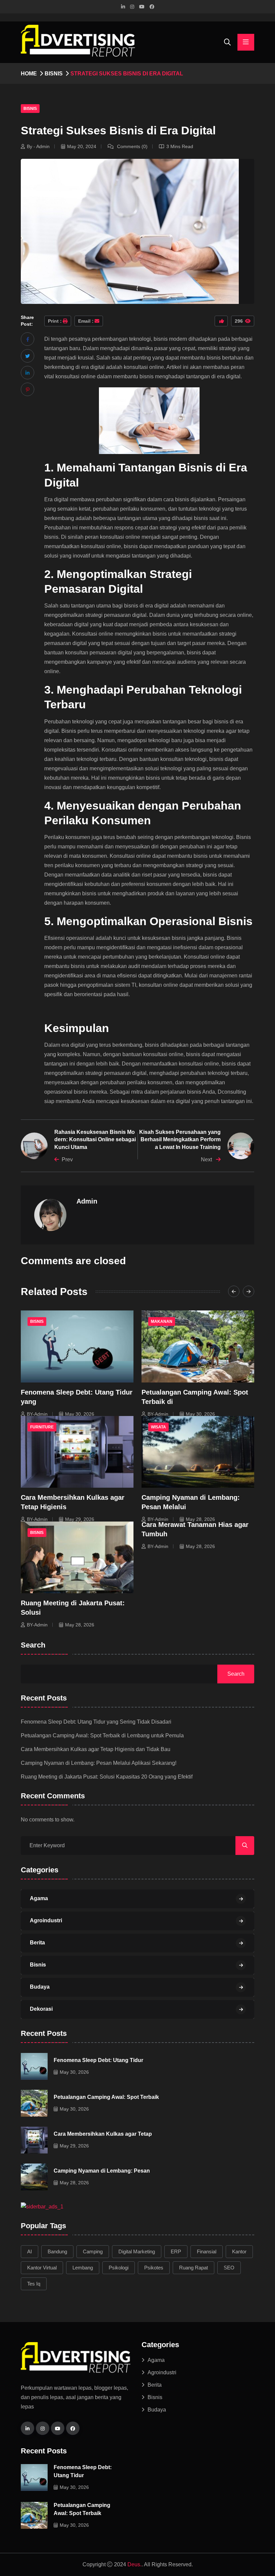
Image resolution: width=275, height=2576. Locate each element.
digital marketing (137, 2251)
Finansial (207, 2251)
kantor (239, 2251)
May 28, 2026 (200, 1519)
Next (207, 1160)
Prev (67, 1160)
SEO (229, 2268)
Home (29, 74)
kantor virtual (42, 2268)
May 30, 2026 (80, 1414)
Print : (55, 321)
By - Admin (38, 146)
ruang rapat (194, 2268)
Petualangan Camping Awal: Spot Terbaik (106, 2097)
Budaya (40, 1987)
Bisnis (54, 74)
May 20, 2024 (82, 146)
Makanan (162, 1322)
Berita (37, 1943)
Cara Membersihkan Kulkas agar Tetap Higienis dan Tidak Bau (96, 1749)
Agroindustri (46, 1920)
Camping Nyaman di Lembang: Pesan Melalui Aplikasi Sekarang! (99, 1763)
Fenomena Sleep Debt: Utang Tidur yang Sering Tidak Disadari (96, 1722)
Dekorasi (41, 2009)
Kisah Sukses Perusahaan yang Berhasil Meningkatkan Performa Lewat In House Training (180, 1140)
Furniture (42, 1427)
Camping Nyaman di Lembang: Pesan (102, 2171)
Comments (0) (132, 146)
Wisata (158, 1427)
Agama (39, 1898)
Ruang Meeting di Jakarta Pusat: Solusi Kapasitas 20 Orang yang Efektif (107, 1777)
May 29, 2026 (80, 1519)
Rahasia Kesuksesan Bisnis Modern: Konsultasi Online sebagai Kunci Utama (95, 1140)
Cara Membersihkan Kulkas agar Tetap (103, 2134)
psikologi (119, 2268)
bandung (57, 2251)
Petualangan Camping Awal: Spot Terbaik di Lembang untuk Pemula (102, 1735)
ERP (176, 2251)
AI (30, 2251)
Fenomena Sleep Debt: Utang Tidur (98, 2060)
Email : (86, 321)
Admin (87, 1201)
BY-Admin (37, 1414)
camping (93, 2251)
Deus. (134, 2564)
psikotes (154, 2268)
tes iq (34, 2284)
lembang (83, 2268)
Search (33, 1645)
